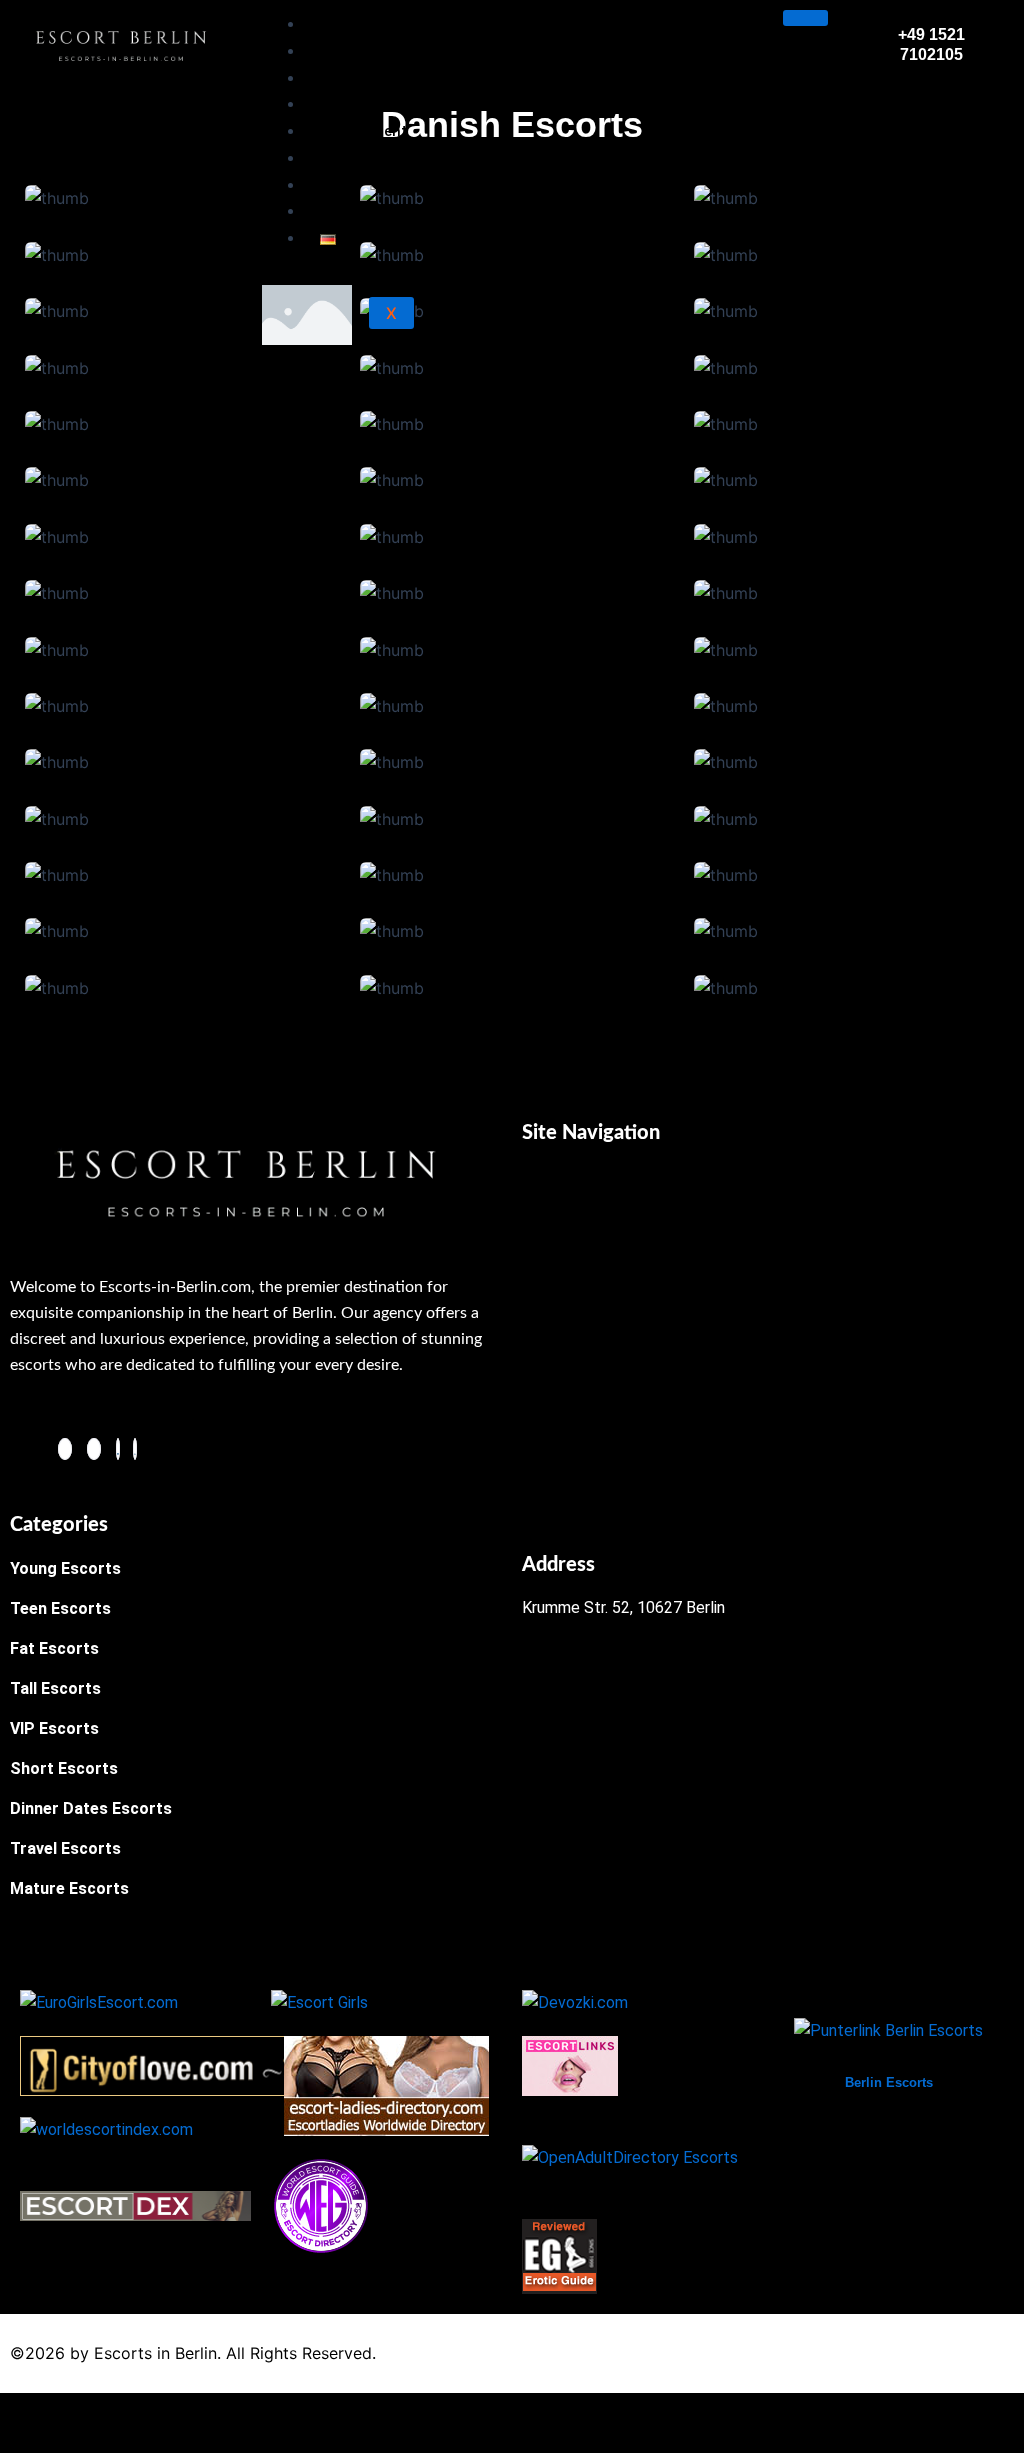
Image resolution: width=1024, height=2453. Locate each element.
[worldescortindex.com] (106, 2128)
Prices (342, 158)
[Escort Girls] (319, 2001)
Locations (355, 78)
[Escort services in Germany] (570, 2065)
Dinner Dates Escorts (91, 1808)
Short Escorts (64, 1768)
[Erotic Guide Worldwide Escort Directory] (559, 2255)
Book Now (355, 104)
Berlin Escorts (889, 2082)
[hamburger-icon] (805, 18)
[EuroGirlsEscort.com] (99, 2001)
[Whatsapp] (135, 1449)
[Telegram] (118, 1449)
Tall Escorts (55, 1688)
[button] (768, 1188)
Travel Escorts (65, 1848)
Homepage (358, 24)
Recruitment (363, 131)
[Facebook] (65, 1449)
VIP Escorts (54, 1728)
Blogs (340, 185)
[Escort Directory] (321, 2205)
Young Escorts (65, 1568)
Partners (351, 211)
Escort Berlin (365, 51)
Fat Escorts (54, 1648)
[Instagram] (94, 1449)
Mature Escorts (69, 1888)
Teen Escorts (60, 1608)
